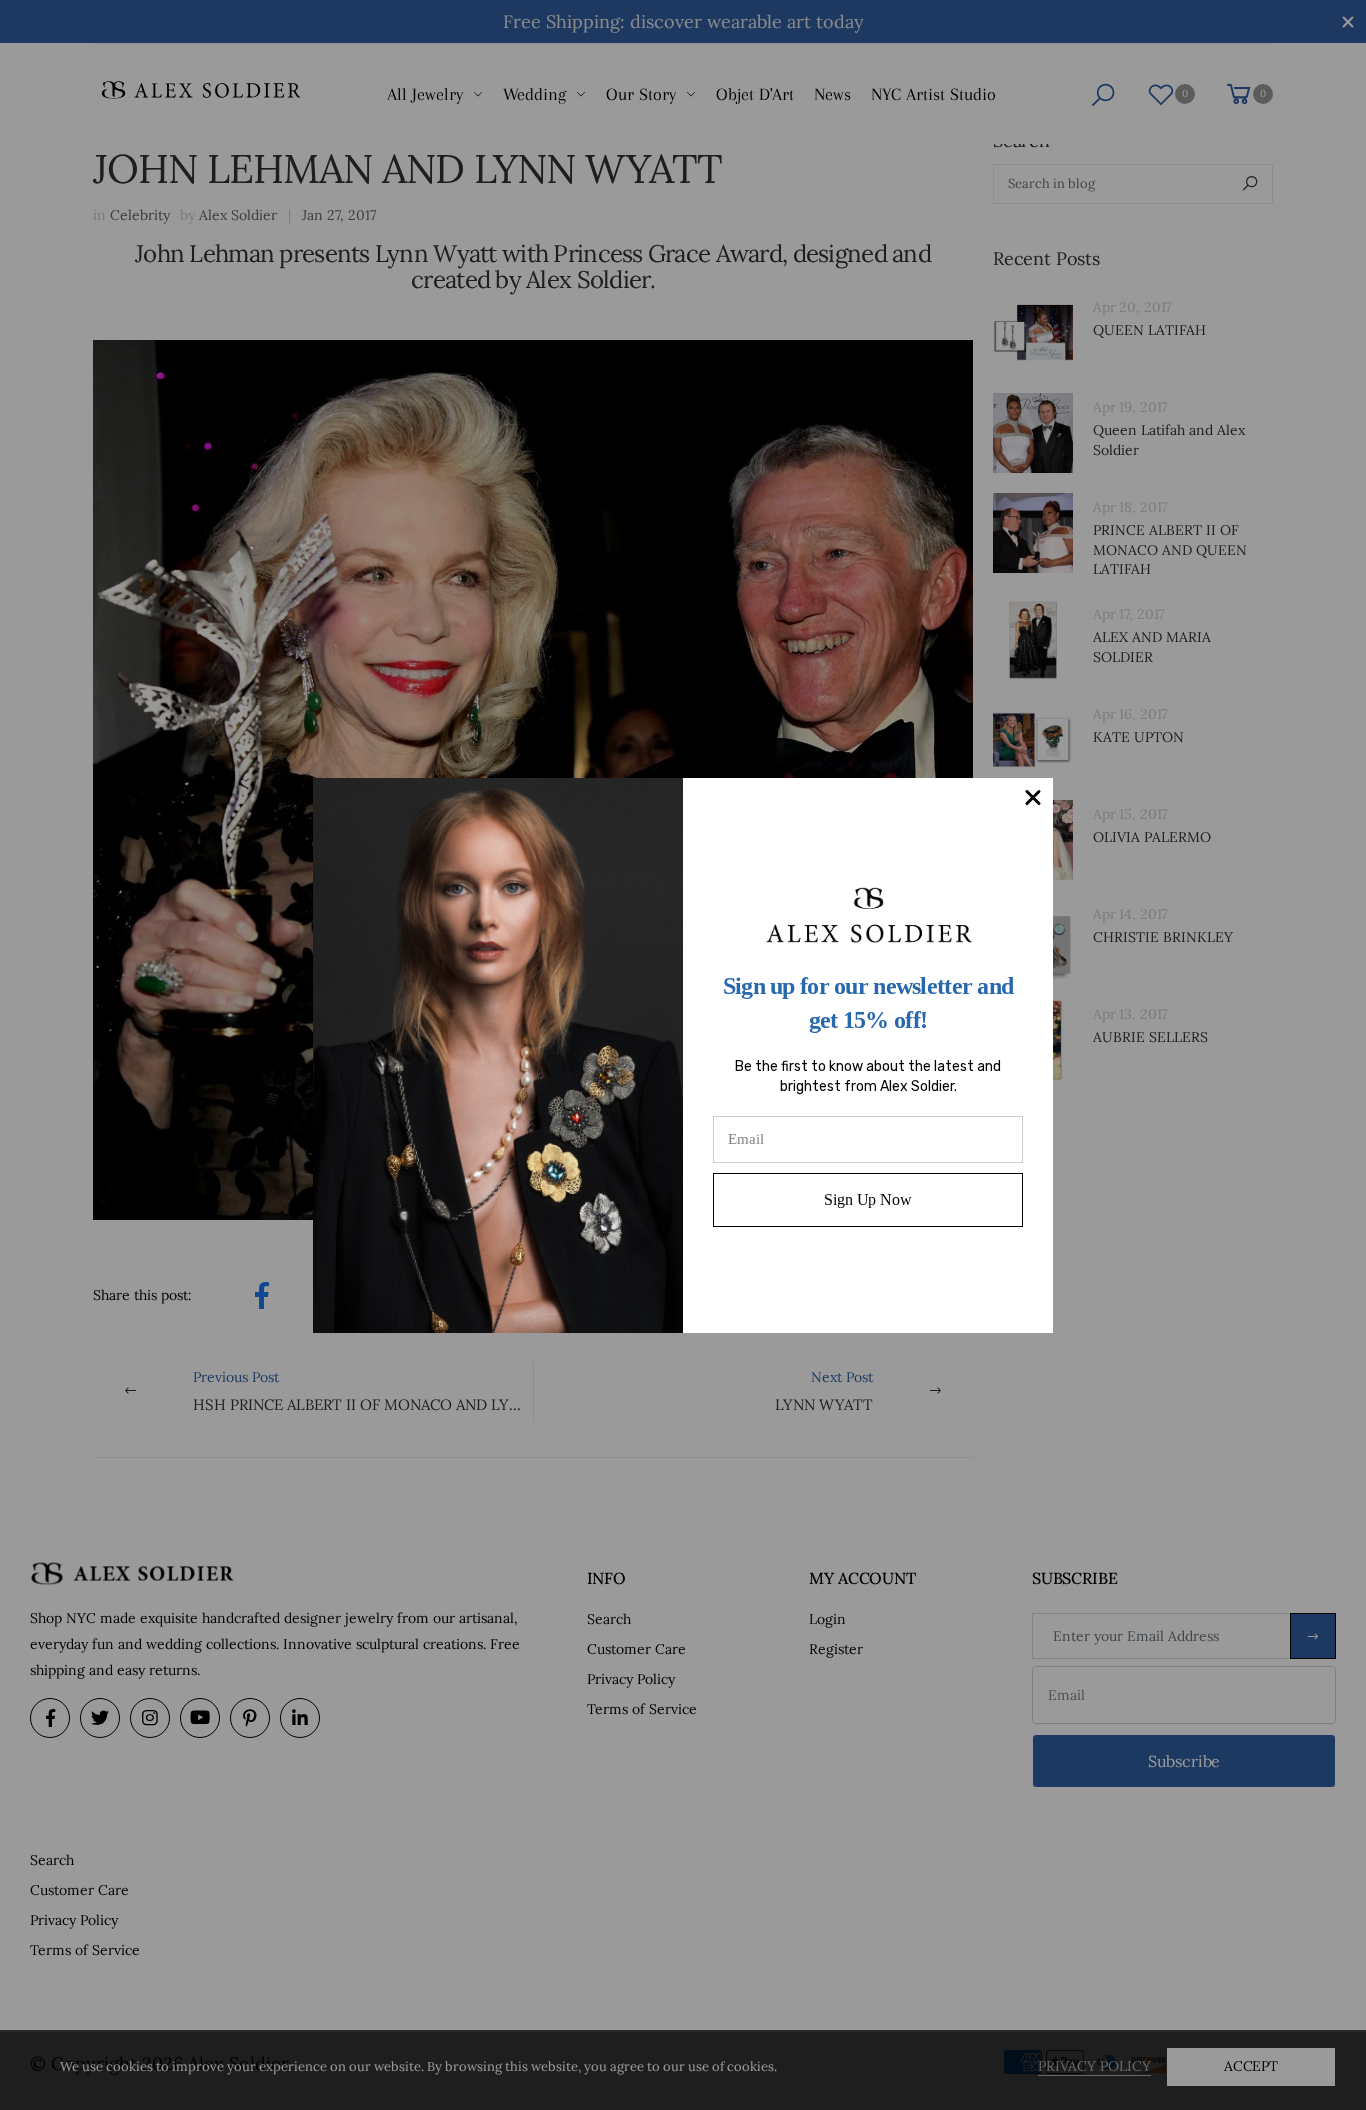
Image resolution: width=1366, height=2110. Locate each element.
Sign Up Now (867, 1199)
